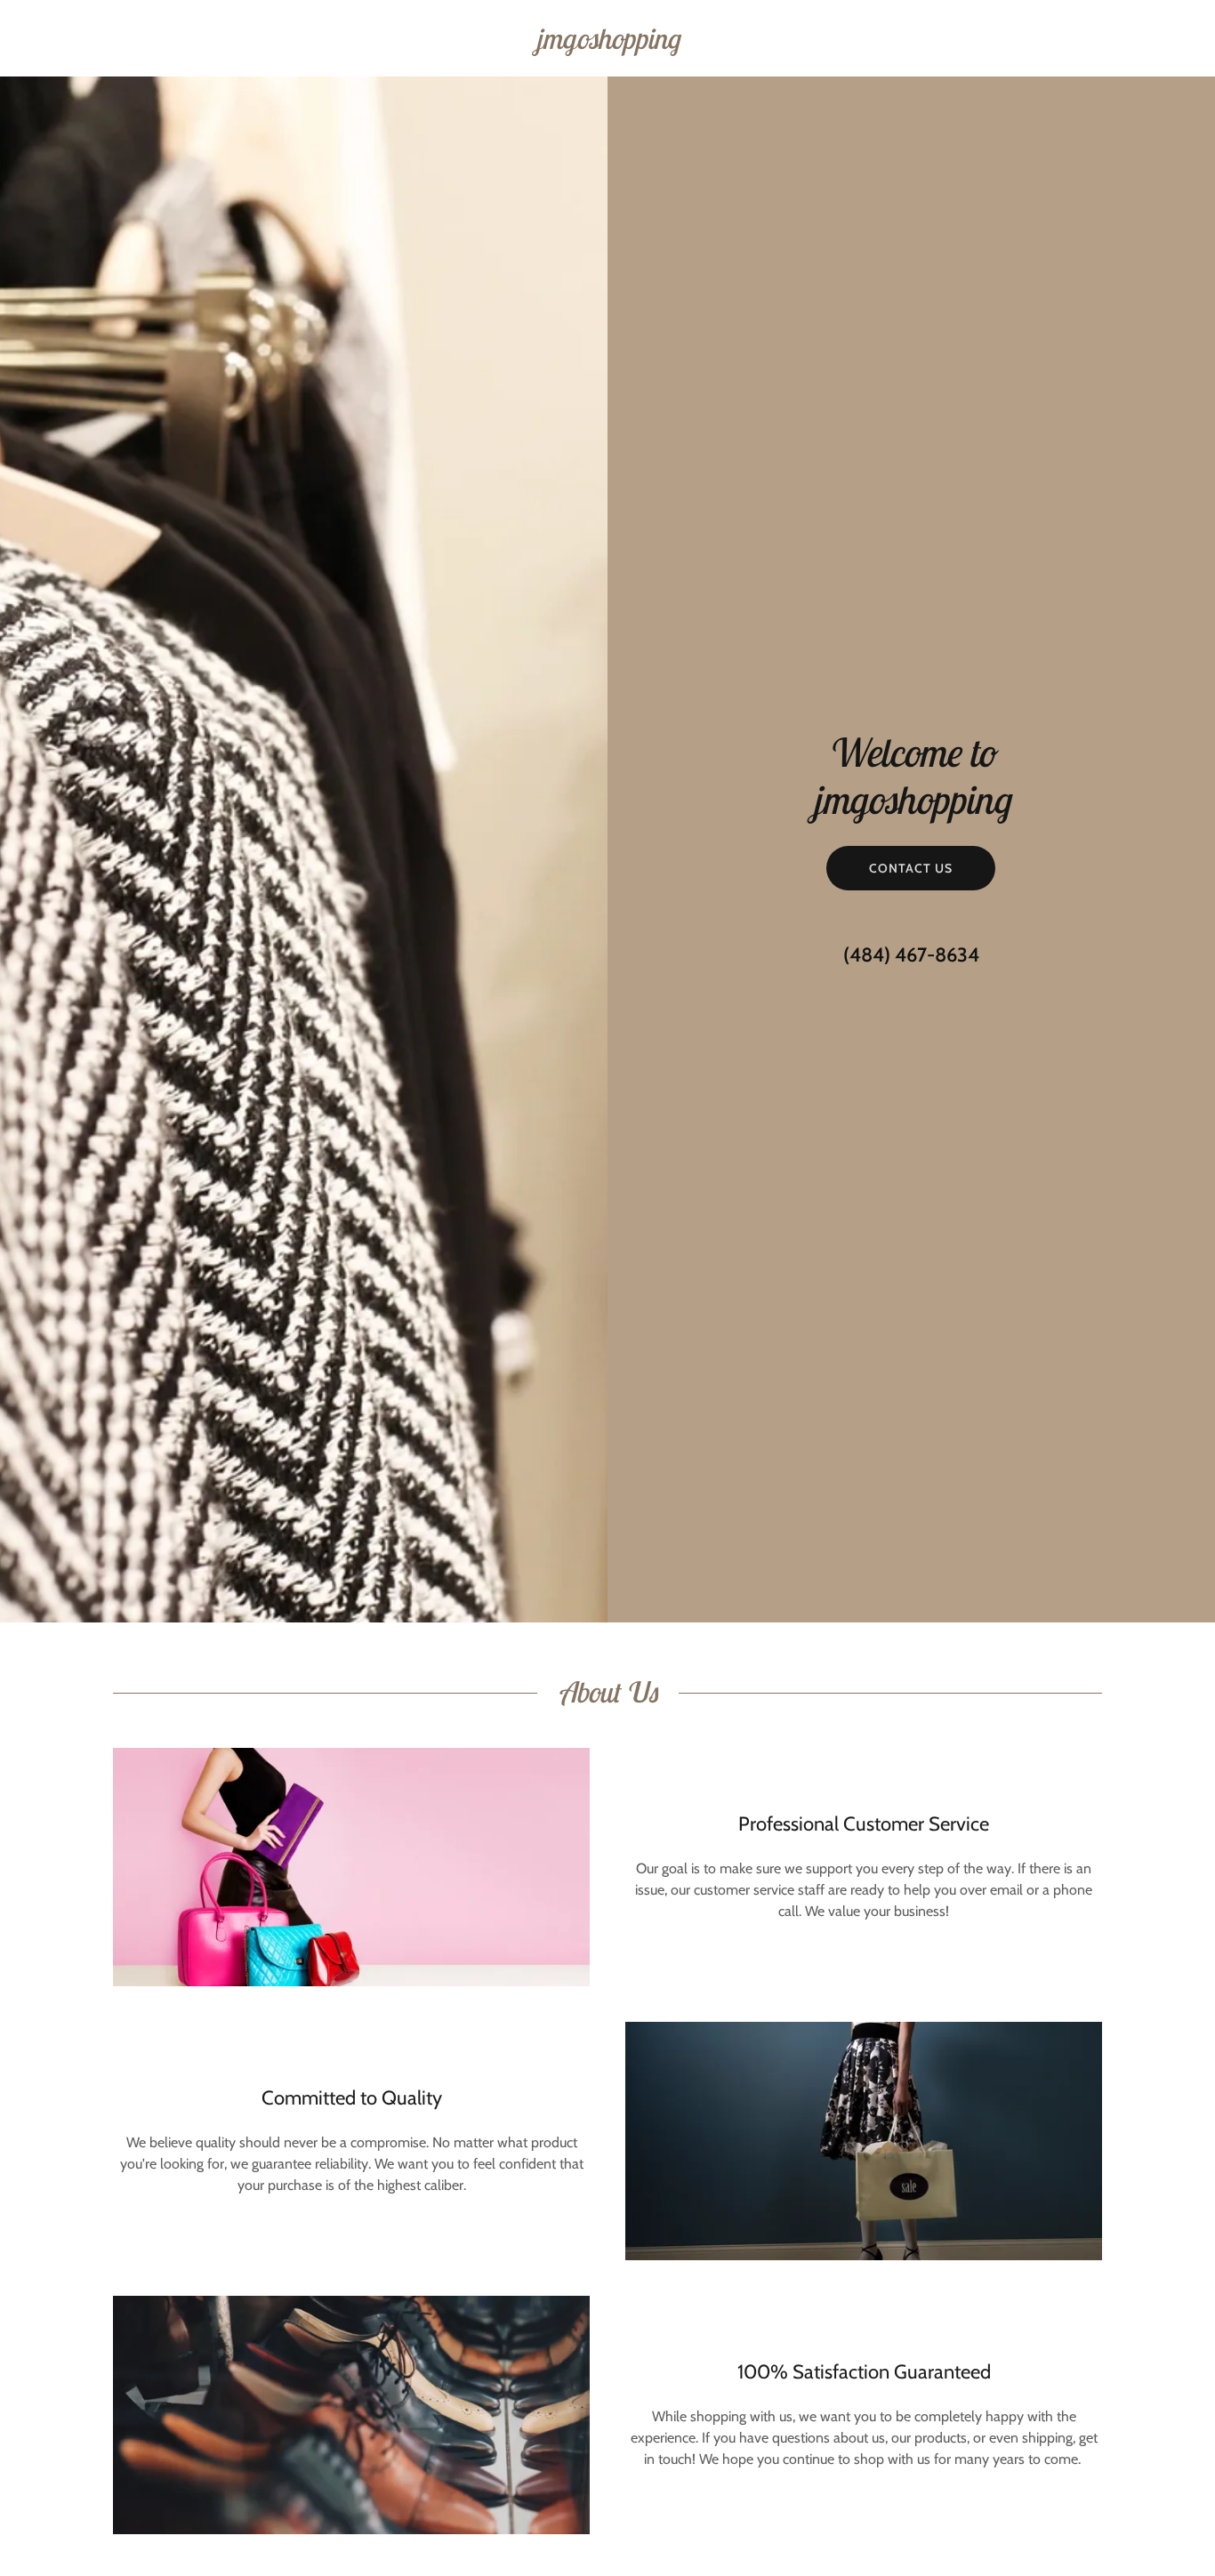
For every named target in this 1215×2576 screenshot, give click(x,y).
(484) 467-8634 (911, 955)
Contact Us (911, 868)
